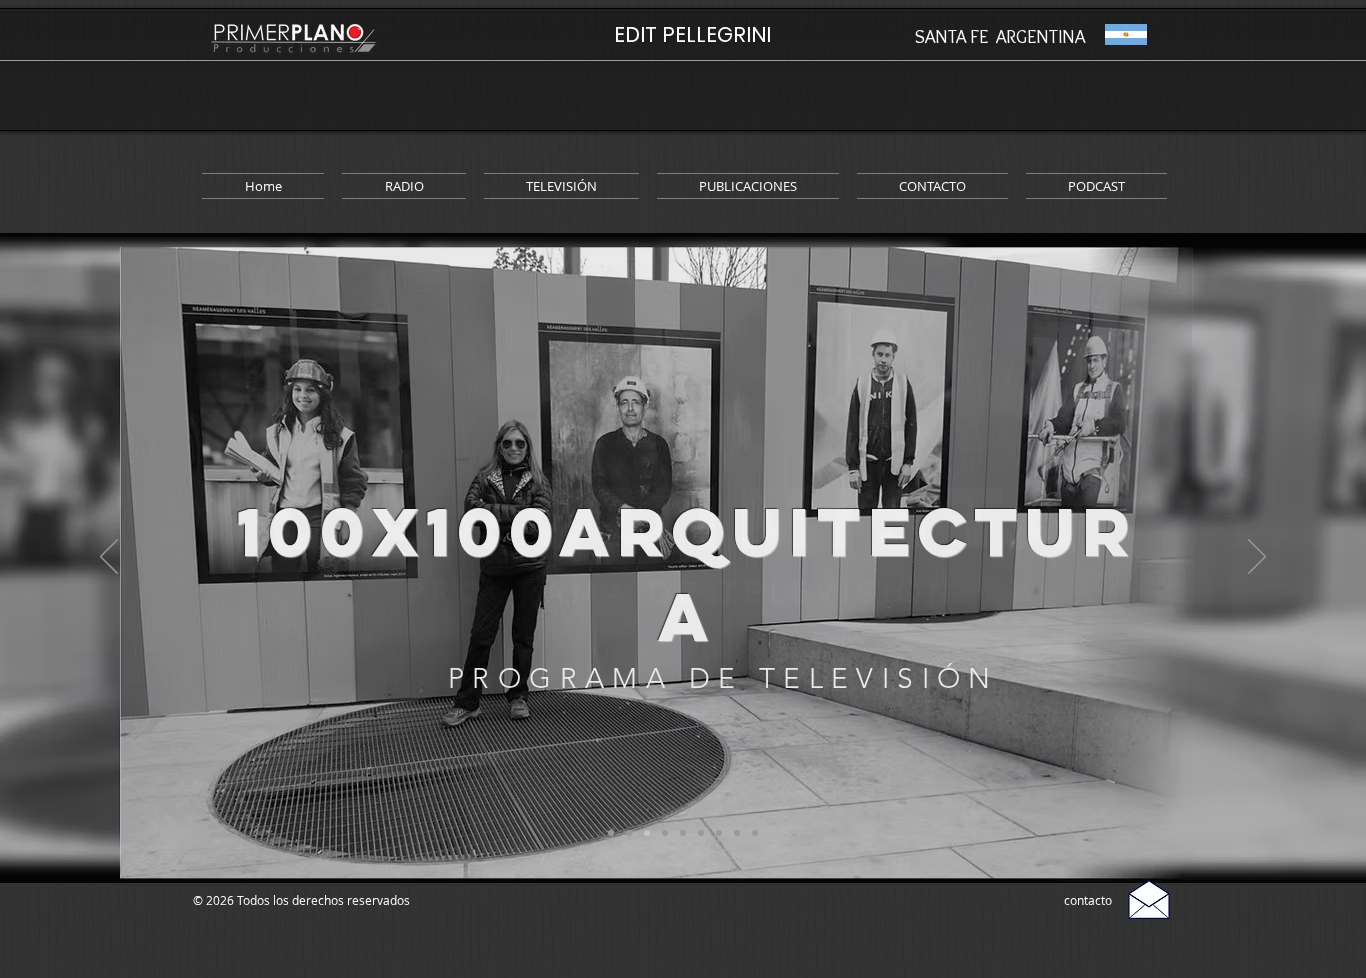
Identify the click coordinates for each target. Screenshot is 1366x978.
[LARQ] (647, 833)
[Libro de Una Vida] (683, 833)
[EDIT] (611, 833)
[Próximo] (1257, 558)
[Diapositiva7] (737, 833)
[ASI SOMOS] (719, 833)
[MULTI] (701, 833)
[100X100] (629, 833)
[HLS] (665, 833)
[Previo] (109, 558)
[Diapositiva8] (755, 833)
